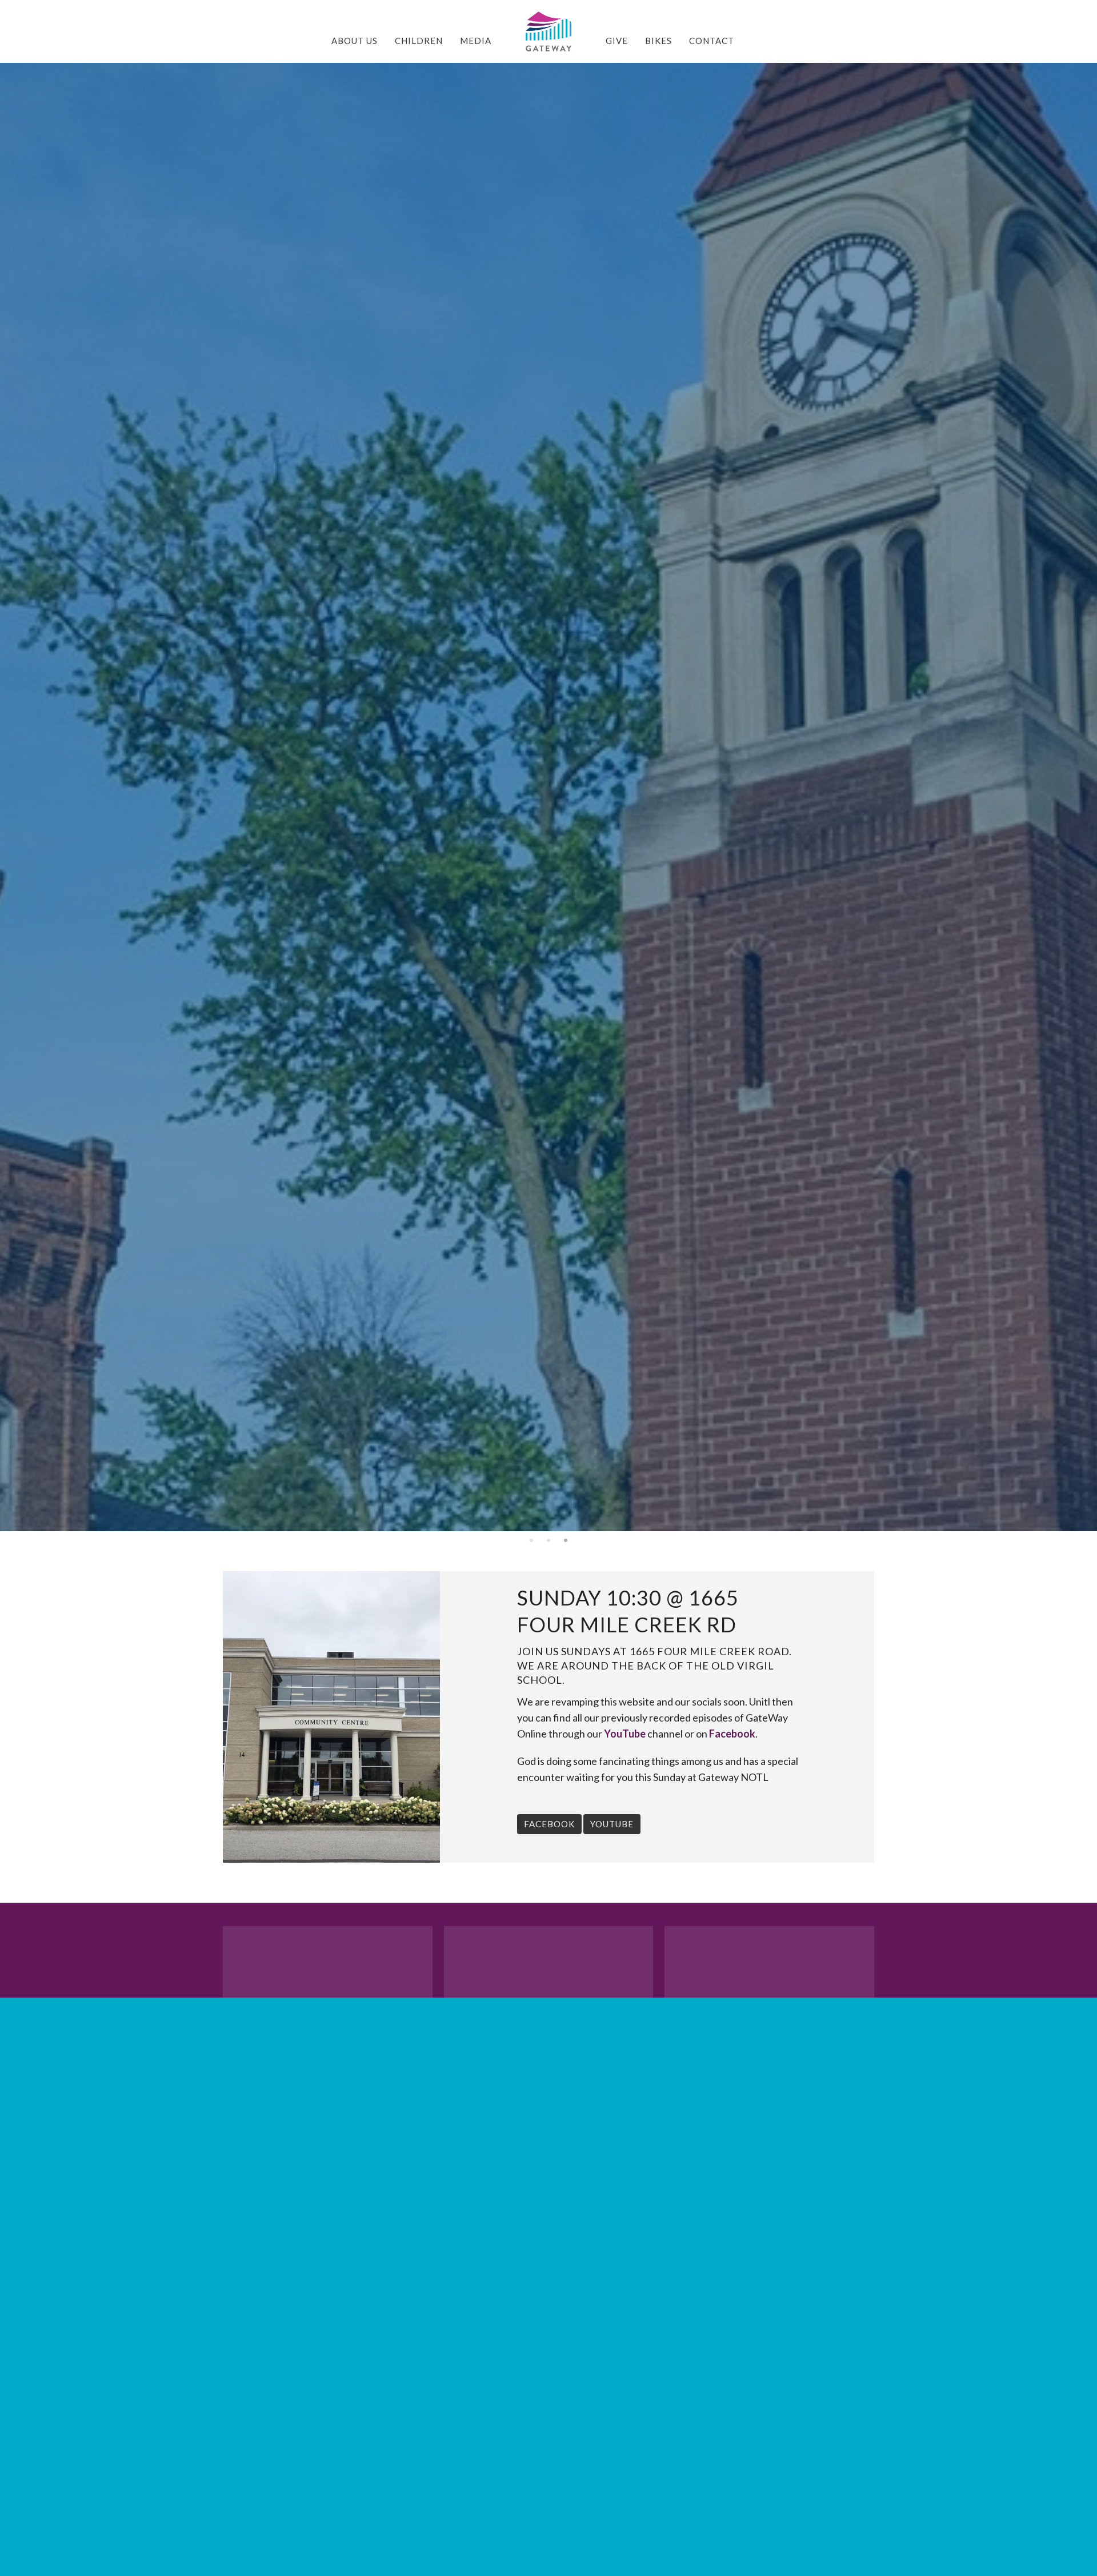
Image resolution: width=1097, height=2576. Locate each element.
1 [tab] (531, 1540)
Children (419, 41)
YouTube (625, 1734)
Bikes (658, 41)
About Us (355, 41)
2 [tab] (548, 1540)
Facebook (732, 1734)
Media (476, 41)
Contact (712, 41)
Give (617, 41)
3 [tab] (566, 1540)
